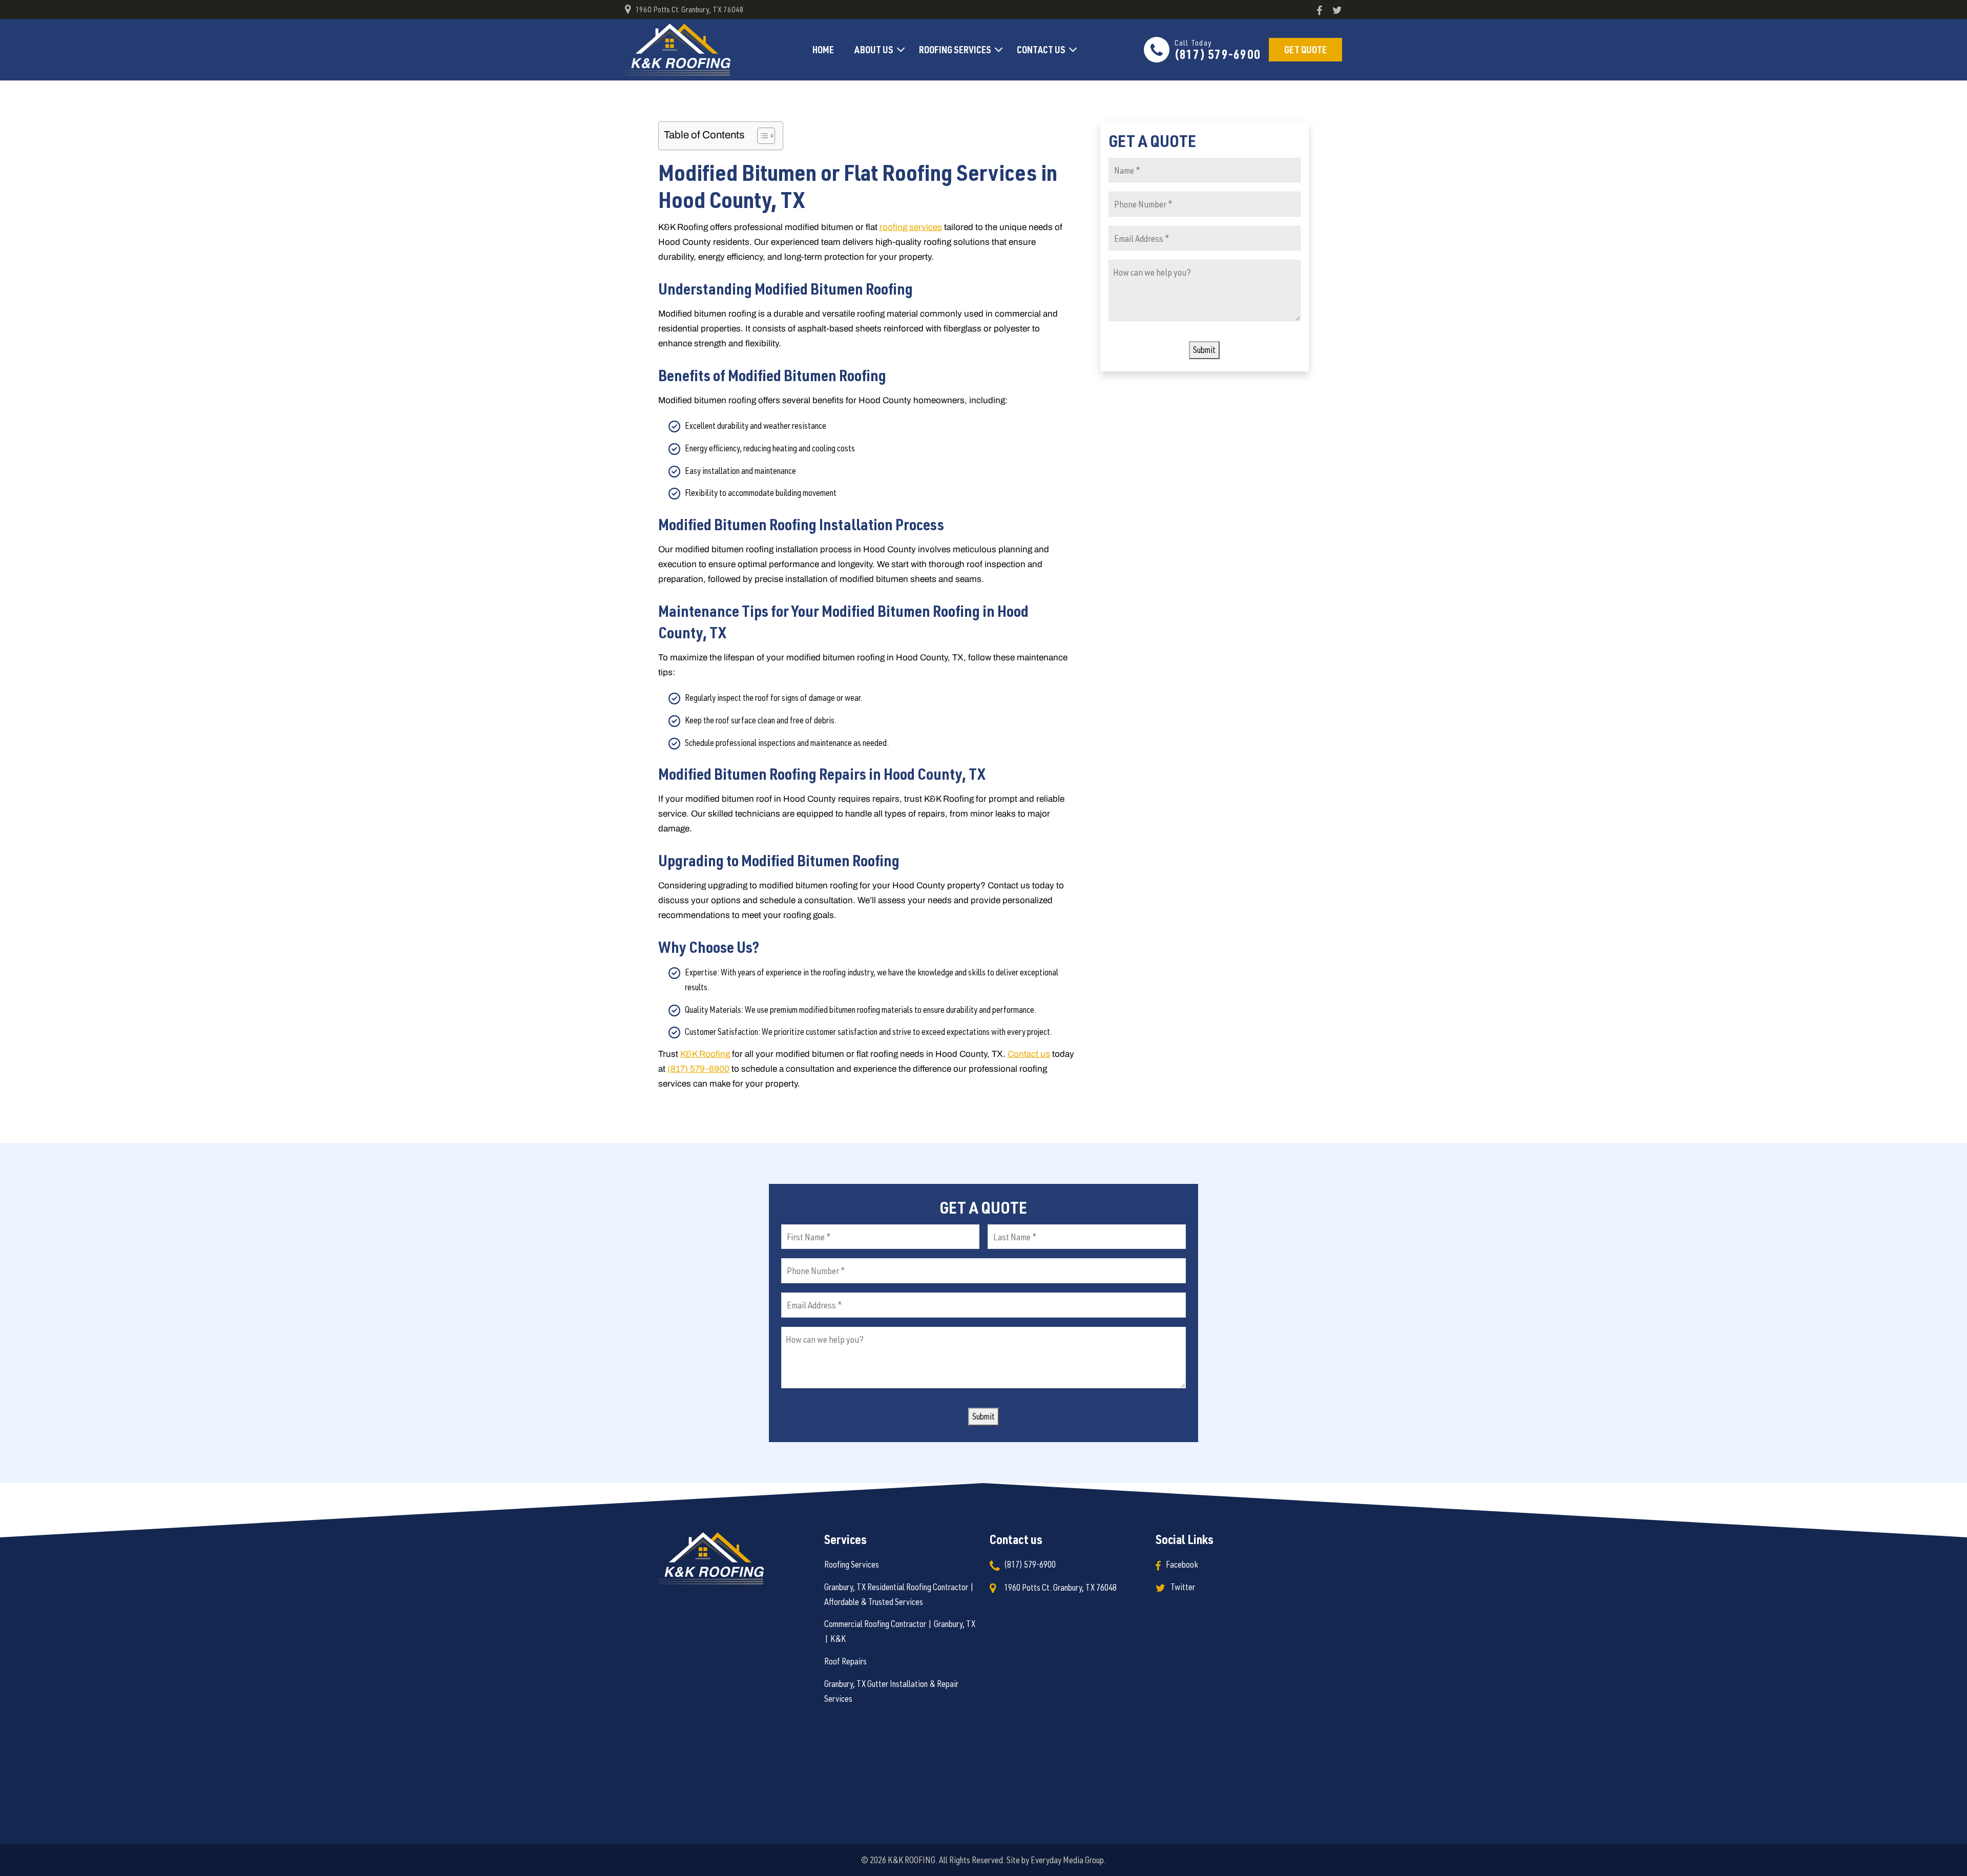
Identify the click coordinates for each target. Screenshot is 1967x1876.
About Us (874, 49)
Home (823, 49)
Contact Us (1041, 49)
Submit (1204, 350)
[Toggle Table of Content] (761, 136)
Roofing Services (955, 49)
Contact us (1029, 1054)
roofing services (911, 227)
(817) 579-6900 (1218, 50)
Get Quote (1305, 49)
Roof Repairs (845, 1662)
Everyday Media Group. (1068, 1860)
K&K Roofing (705, 1054)
